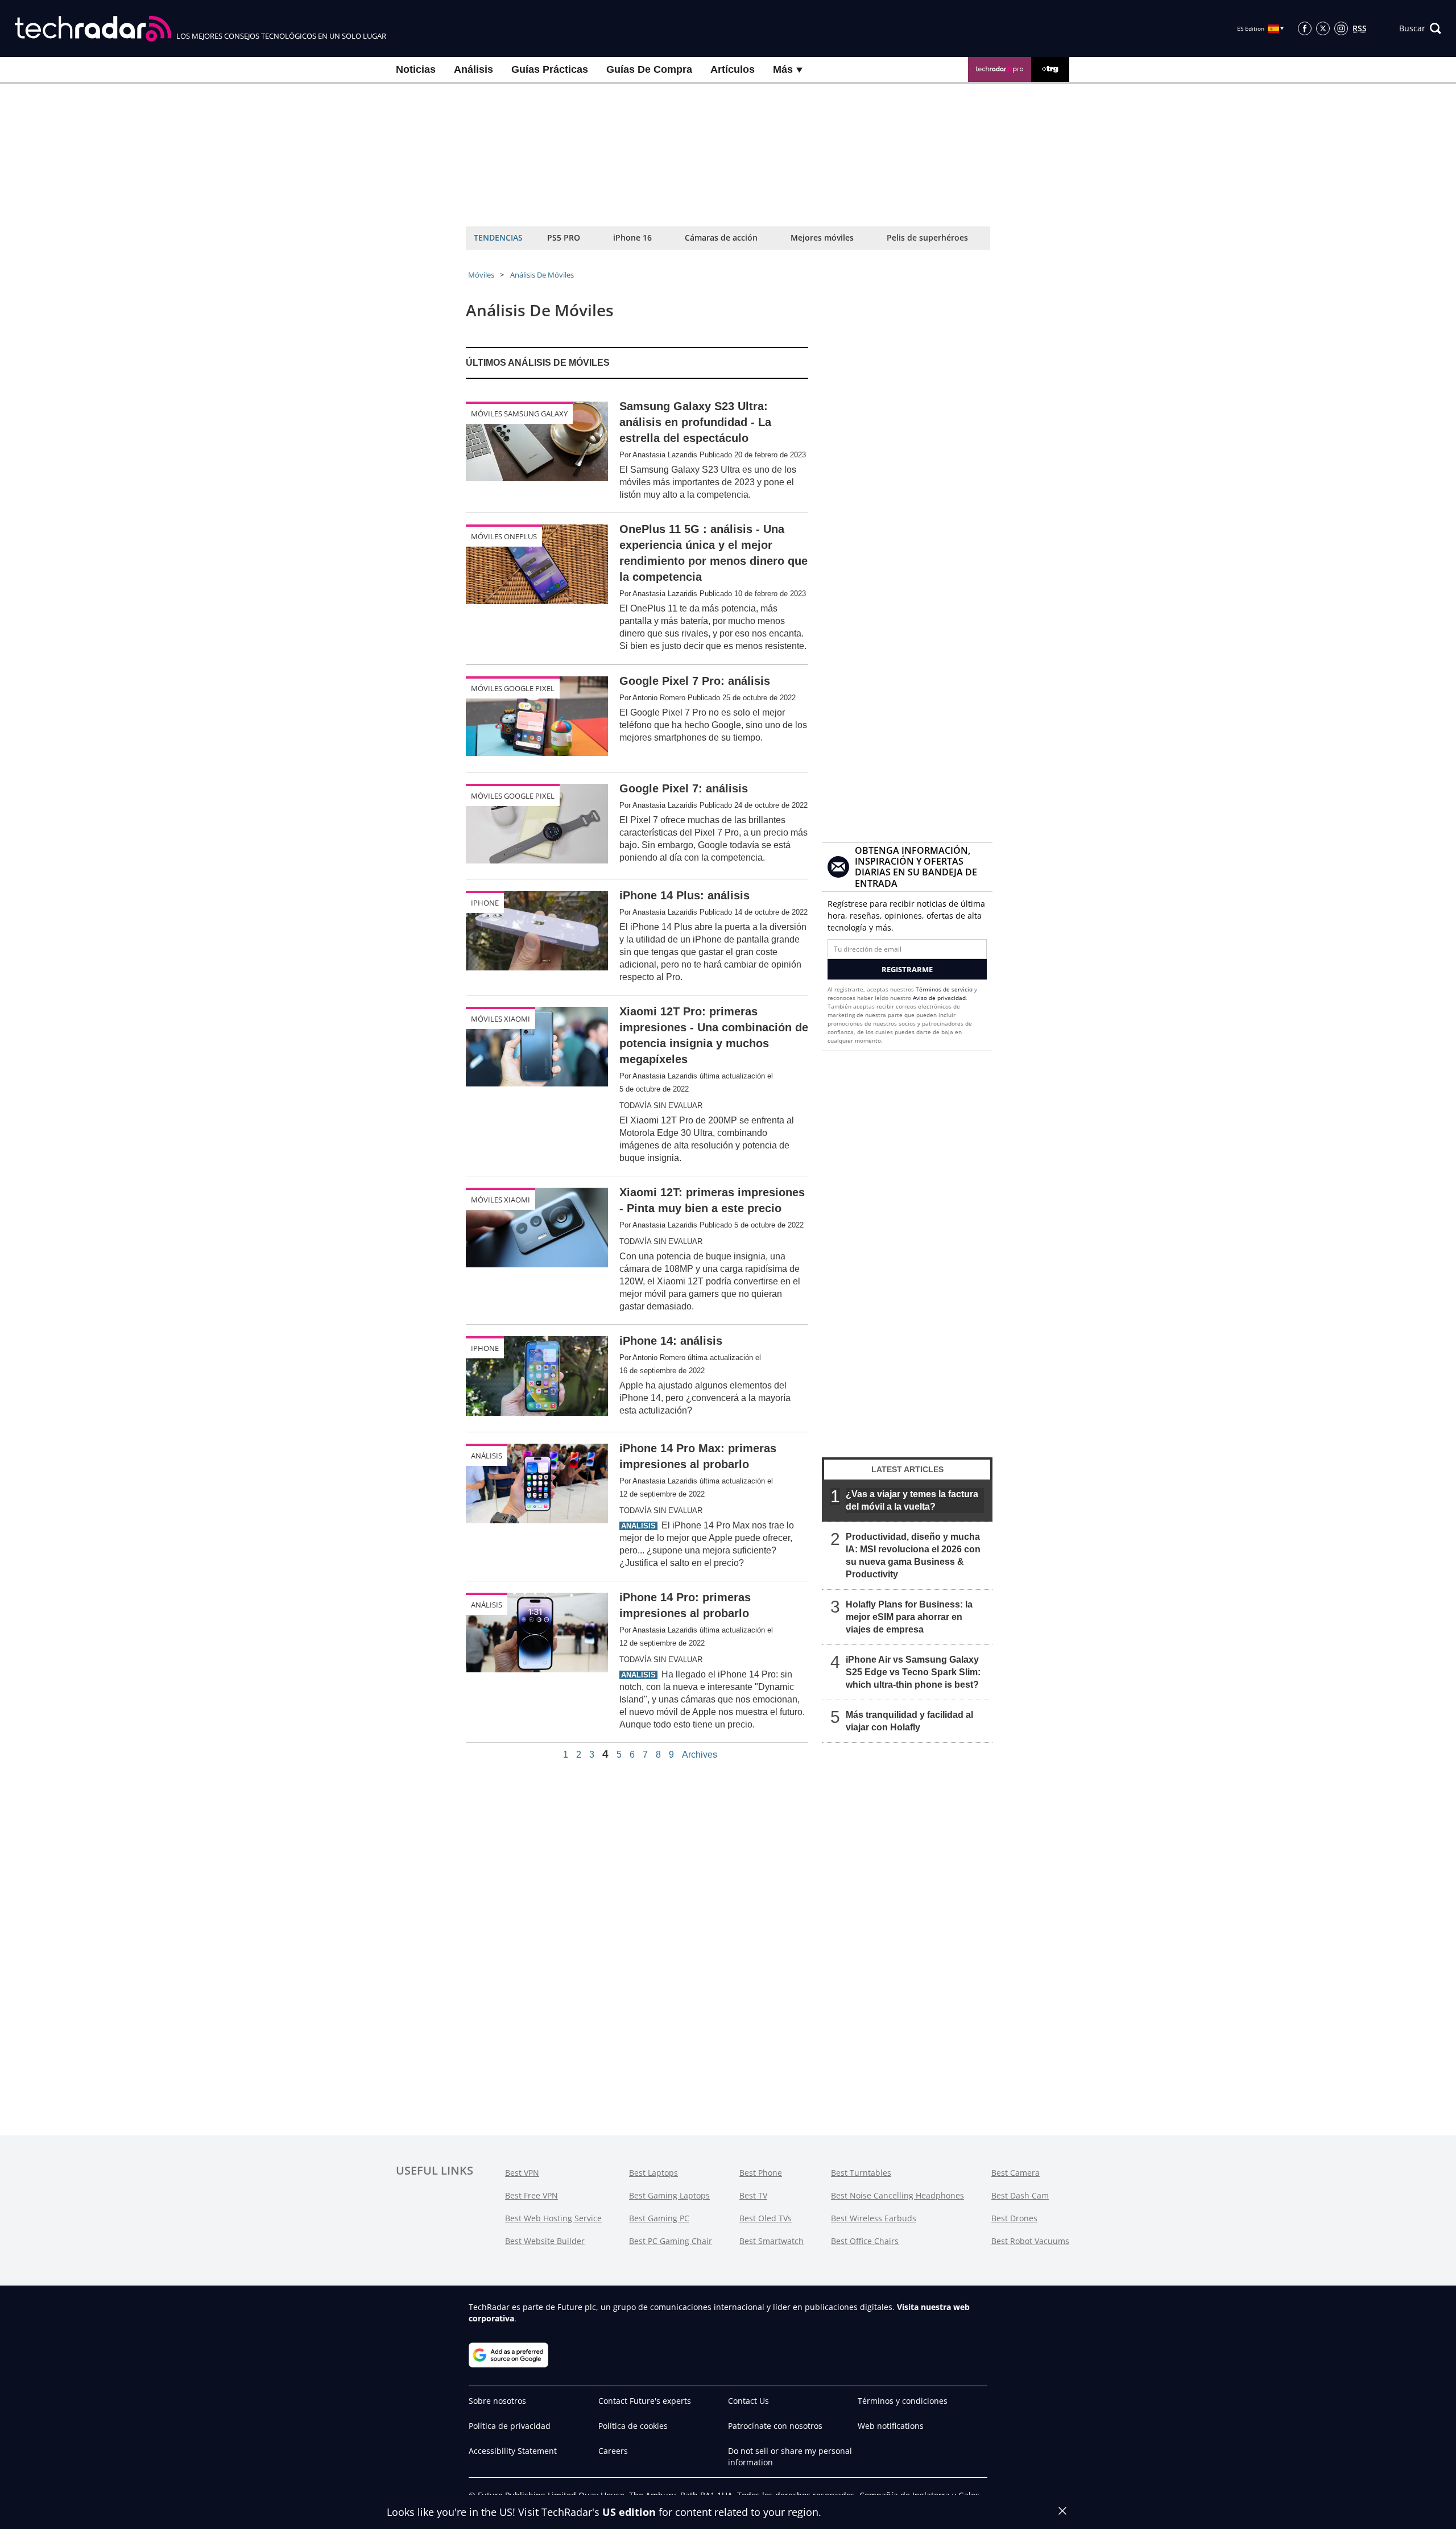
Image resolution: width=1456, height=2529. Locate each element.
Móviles (481, 275)
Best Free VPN (531, 2195)
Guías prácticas (550, 69)
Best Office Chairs (865, 2241)
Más (784, 69)
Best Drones (1014, 2218)
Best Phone (761, 2173)
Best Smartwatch (772, 2241)
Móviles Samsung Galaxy (519, 414)
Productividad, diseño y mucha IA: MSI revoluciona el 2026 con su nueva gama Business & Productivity (913, 1555)
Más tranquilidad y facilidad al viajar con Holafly (909, 1721)
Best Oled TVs (766, 2218)
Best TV (753, 2195)
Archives (700, 1755)
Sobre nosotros (497, 2401)
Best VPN (522, 2173)
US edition (629, 2512)
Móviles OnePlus (504, 536)
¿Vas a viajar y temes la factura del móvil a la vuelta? (912, 1500)
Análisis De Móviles (542, 275)
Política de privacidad (510, 2426)
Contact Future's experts (645, 2401)
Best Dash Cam (1020, 2195)
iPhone (485, 903)
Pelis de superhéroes (927, 237)
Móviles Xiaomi (500, 1019)
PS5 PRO (564, 237)
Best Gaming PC (659, 2218)
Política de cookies (633, 2426)
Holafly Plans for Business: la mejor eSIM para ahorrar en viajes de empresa (909, 1617)
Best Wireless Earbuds (874, 2218)
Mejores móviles (822, 237)
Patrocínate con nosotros (775, 2426)
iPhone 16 (632, 237)
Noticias (416, 69)
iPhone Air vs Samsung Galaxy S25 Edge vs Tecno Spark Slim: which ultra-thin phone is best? (913, 1672)
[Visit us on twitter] (1323, 28)
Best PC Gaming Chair (671, 2241)
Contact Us (748, 2401)
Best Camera (1016, 2173)
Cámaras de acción (721, 237)
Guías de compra (649, 69)
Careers (613, 2451)
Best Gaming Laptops (669, 2195)
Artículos (733, 69)
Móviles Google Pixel (513, 688)
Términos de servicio (944, 989)
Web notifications (891, 2426)
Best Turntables (861, 2173)
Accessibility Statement (513, 2451)
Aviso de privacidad (939, 998)
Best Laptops (653, 2173)
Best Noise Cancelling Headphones (897, 2195)
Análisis (473, 69)
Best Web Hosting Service (553, 2218)
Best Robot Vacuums (1030, 2241)
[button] (1420, 28)
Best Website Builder (545, 2241)
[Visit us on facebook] (1305, 28)
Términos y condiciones (903, 2401)
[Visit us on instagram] (1341, 28)
